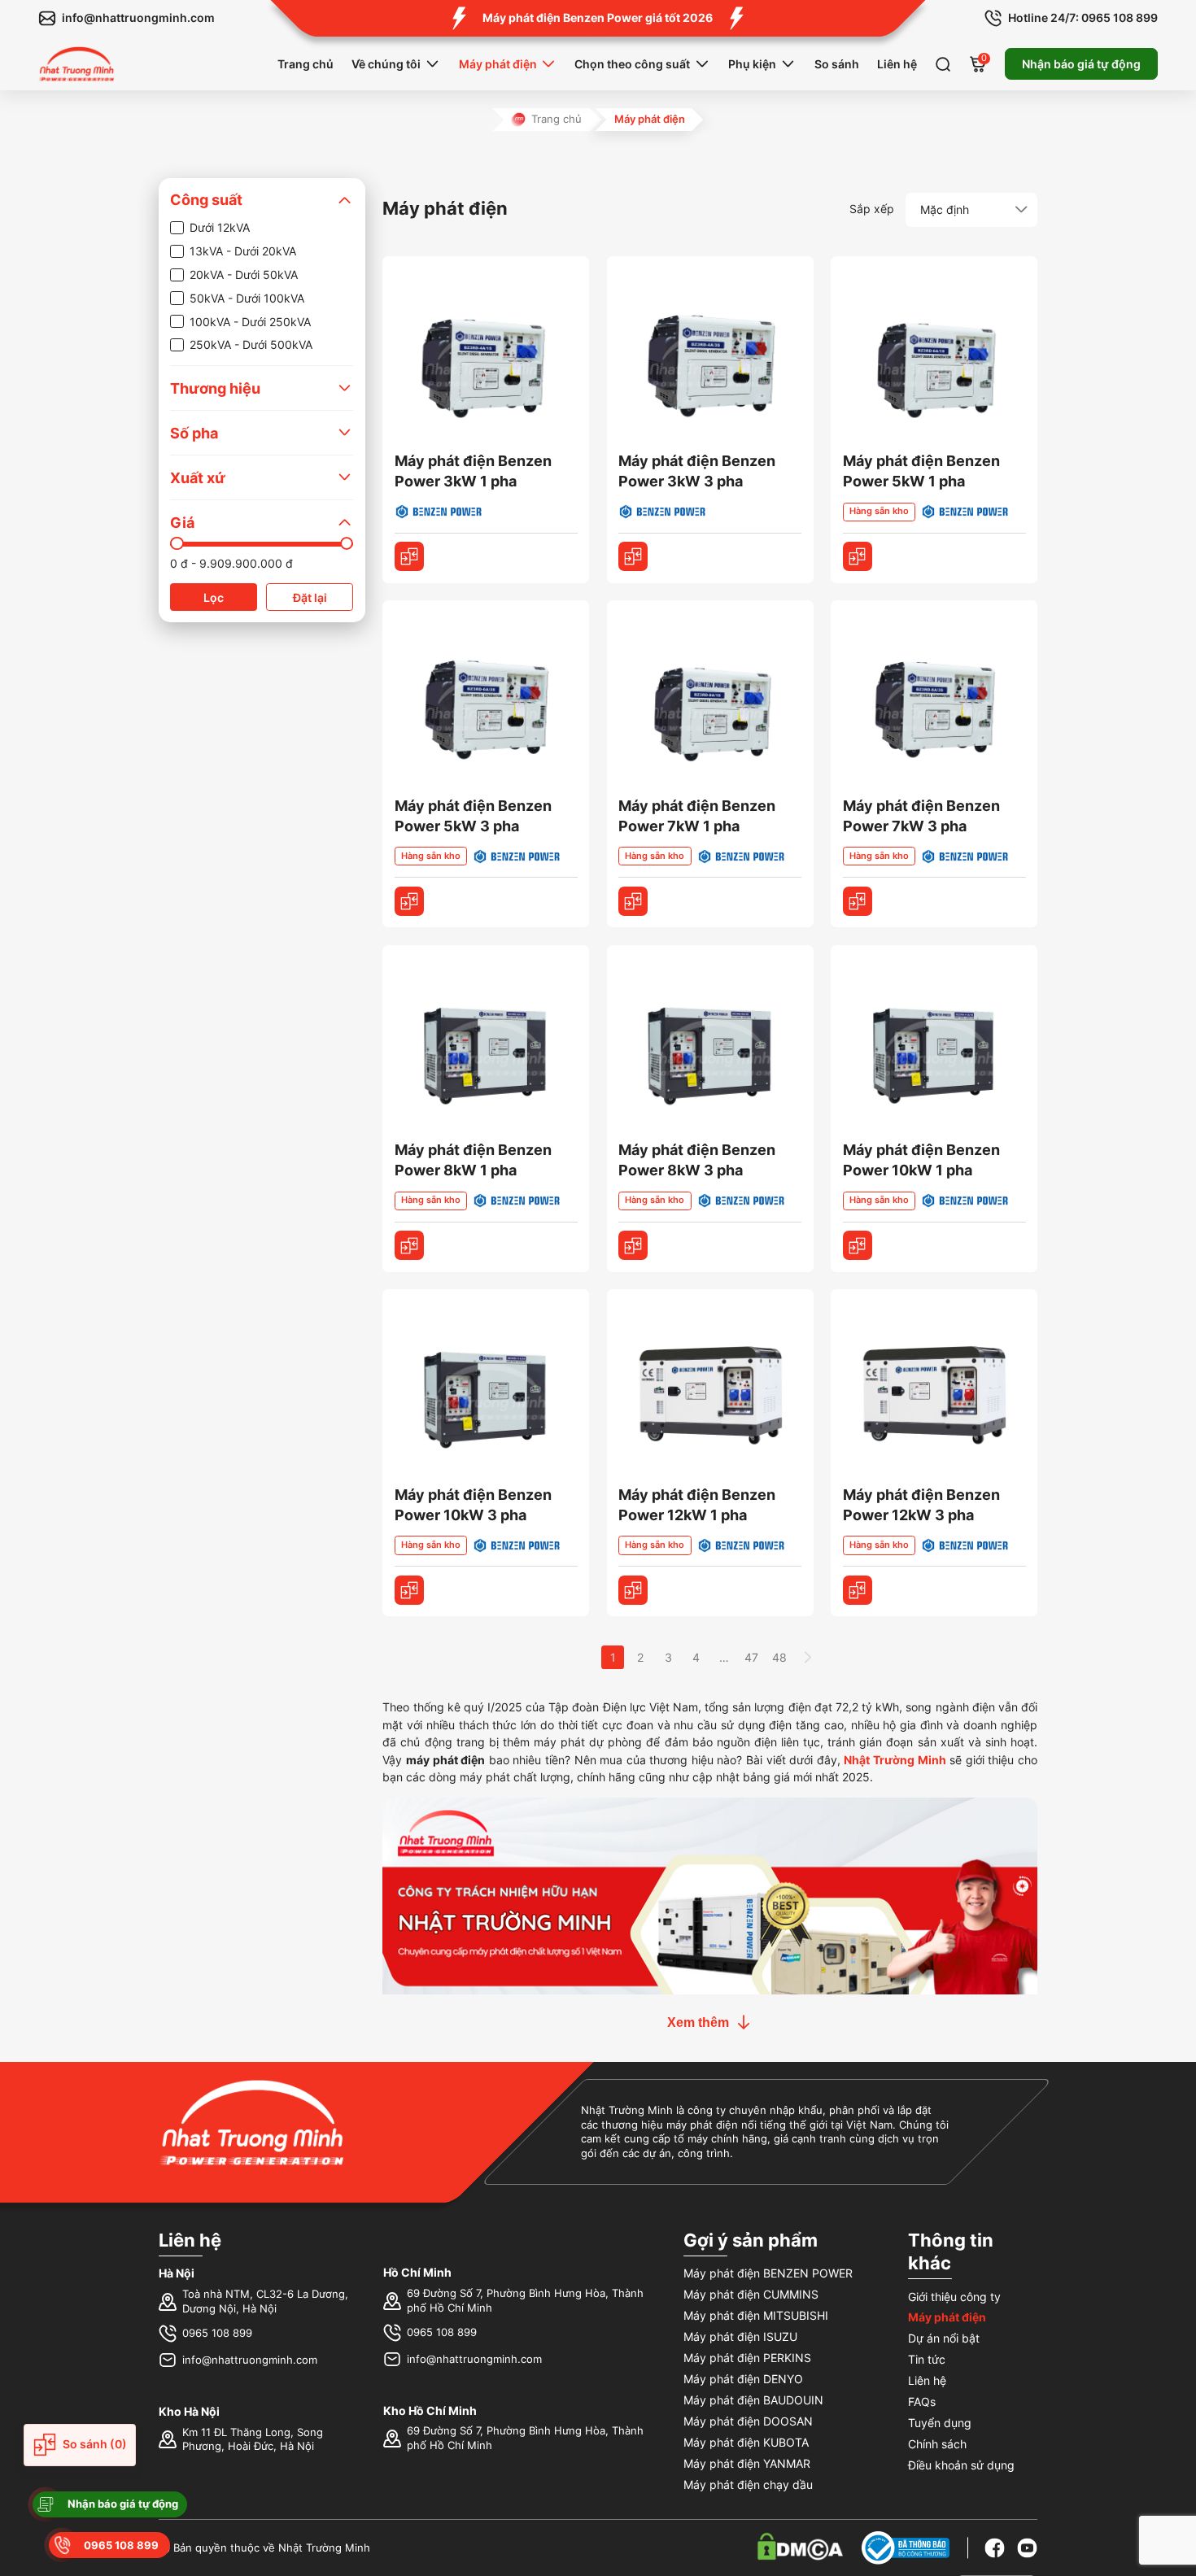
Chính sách (937, 2444)
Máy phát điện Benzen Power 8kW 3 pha (697, 1160)
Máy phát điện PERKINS (747, 2358)
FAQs (922, 2402)
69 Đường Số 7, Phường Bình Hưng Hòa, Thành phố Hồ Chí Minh (525, 2301)
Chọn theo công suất (632, 64)
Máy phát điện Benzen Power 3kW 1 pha (473, 471)
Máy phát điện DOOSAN (748, 2421)
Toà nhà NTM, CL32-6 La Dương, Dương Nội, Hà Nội (265, 2301)
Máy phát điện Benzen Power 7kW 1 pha (697, 816)
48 (779, 1657)
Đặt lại (310, 597)
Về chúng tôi (386, 64)
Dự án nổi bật (944, 2338)
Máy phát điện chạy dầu (748, 2484)
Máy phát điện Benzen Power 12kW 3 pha (921, 1505)
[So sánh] (409, 556)
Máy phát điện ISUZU (740, 2336)
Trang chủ (306, 64)
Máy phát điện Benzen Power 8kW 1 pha (473, 1160)
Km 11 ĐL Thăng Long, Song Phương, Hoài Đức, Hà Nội (253, 2440)
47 (751, 1657)
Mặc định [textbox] (945, 209)
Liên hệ (897, 64)
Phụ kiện (752, 64)
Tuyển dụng (940, 2423)
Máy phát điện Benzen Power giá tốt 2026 (598, 17)
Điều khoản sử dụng (961, 2465)
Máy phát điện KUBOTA (746, 2442)
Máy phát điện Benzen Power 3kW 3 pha (697, 471)
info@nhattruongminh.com (250, 2360)
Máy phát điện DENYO (743, 2379)
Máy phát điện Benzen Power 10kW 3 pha (473, 1505)
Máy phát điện (498, 64)
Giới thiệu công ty (954, 2297)
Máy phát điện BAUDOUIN (753, 2400)
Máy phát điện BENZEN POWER (768, 2273)
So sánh (837, 64)
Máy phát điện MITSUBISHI (756, 2315)
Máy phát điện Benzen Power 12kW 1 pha (697, 1505)
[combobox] (971, 210)
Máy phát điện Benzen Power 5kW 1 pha (921, 471)
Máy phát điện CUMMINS (751, 2294)
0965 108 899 (217, 2333)
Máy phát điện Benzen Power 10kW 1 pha (921, 1160)
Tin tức (927, 2359)
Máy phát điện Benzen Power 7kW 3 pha (921, 816)
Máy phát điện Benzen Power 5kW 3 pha (473, 816)
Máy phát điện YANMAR (747, 2463)
